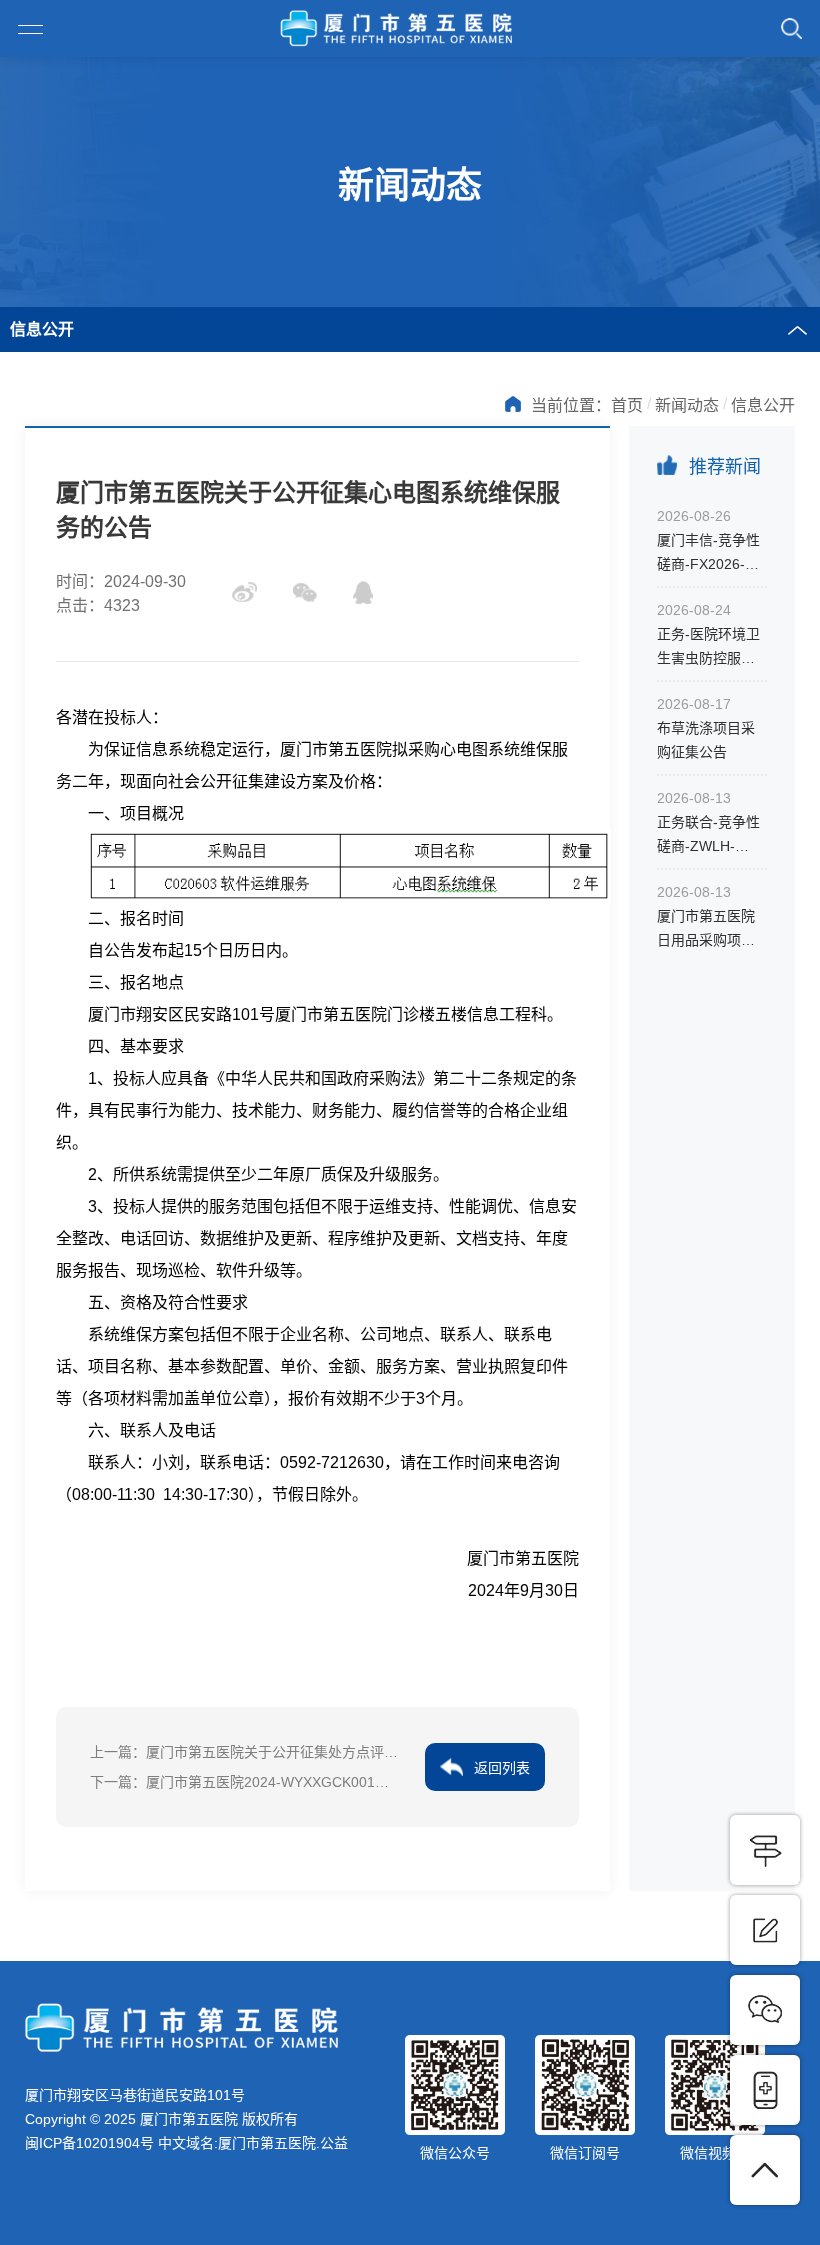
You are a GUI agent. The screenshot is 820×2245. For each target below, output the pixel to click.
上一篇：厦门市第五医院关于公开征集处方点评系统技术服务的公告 (245, 1752)
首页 (627, 405)
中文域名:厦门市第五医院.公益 (253, 2143)
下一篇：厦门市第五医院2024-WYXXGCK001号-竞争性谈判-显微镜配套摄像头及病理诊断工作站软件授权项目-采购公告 (245, 1782)
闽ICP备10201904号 (89, 2143)
